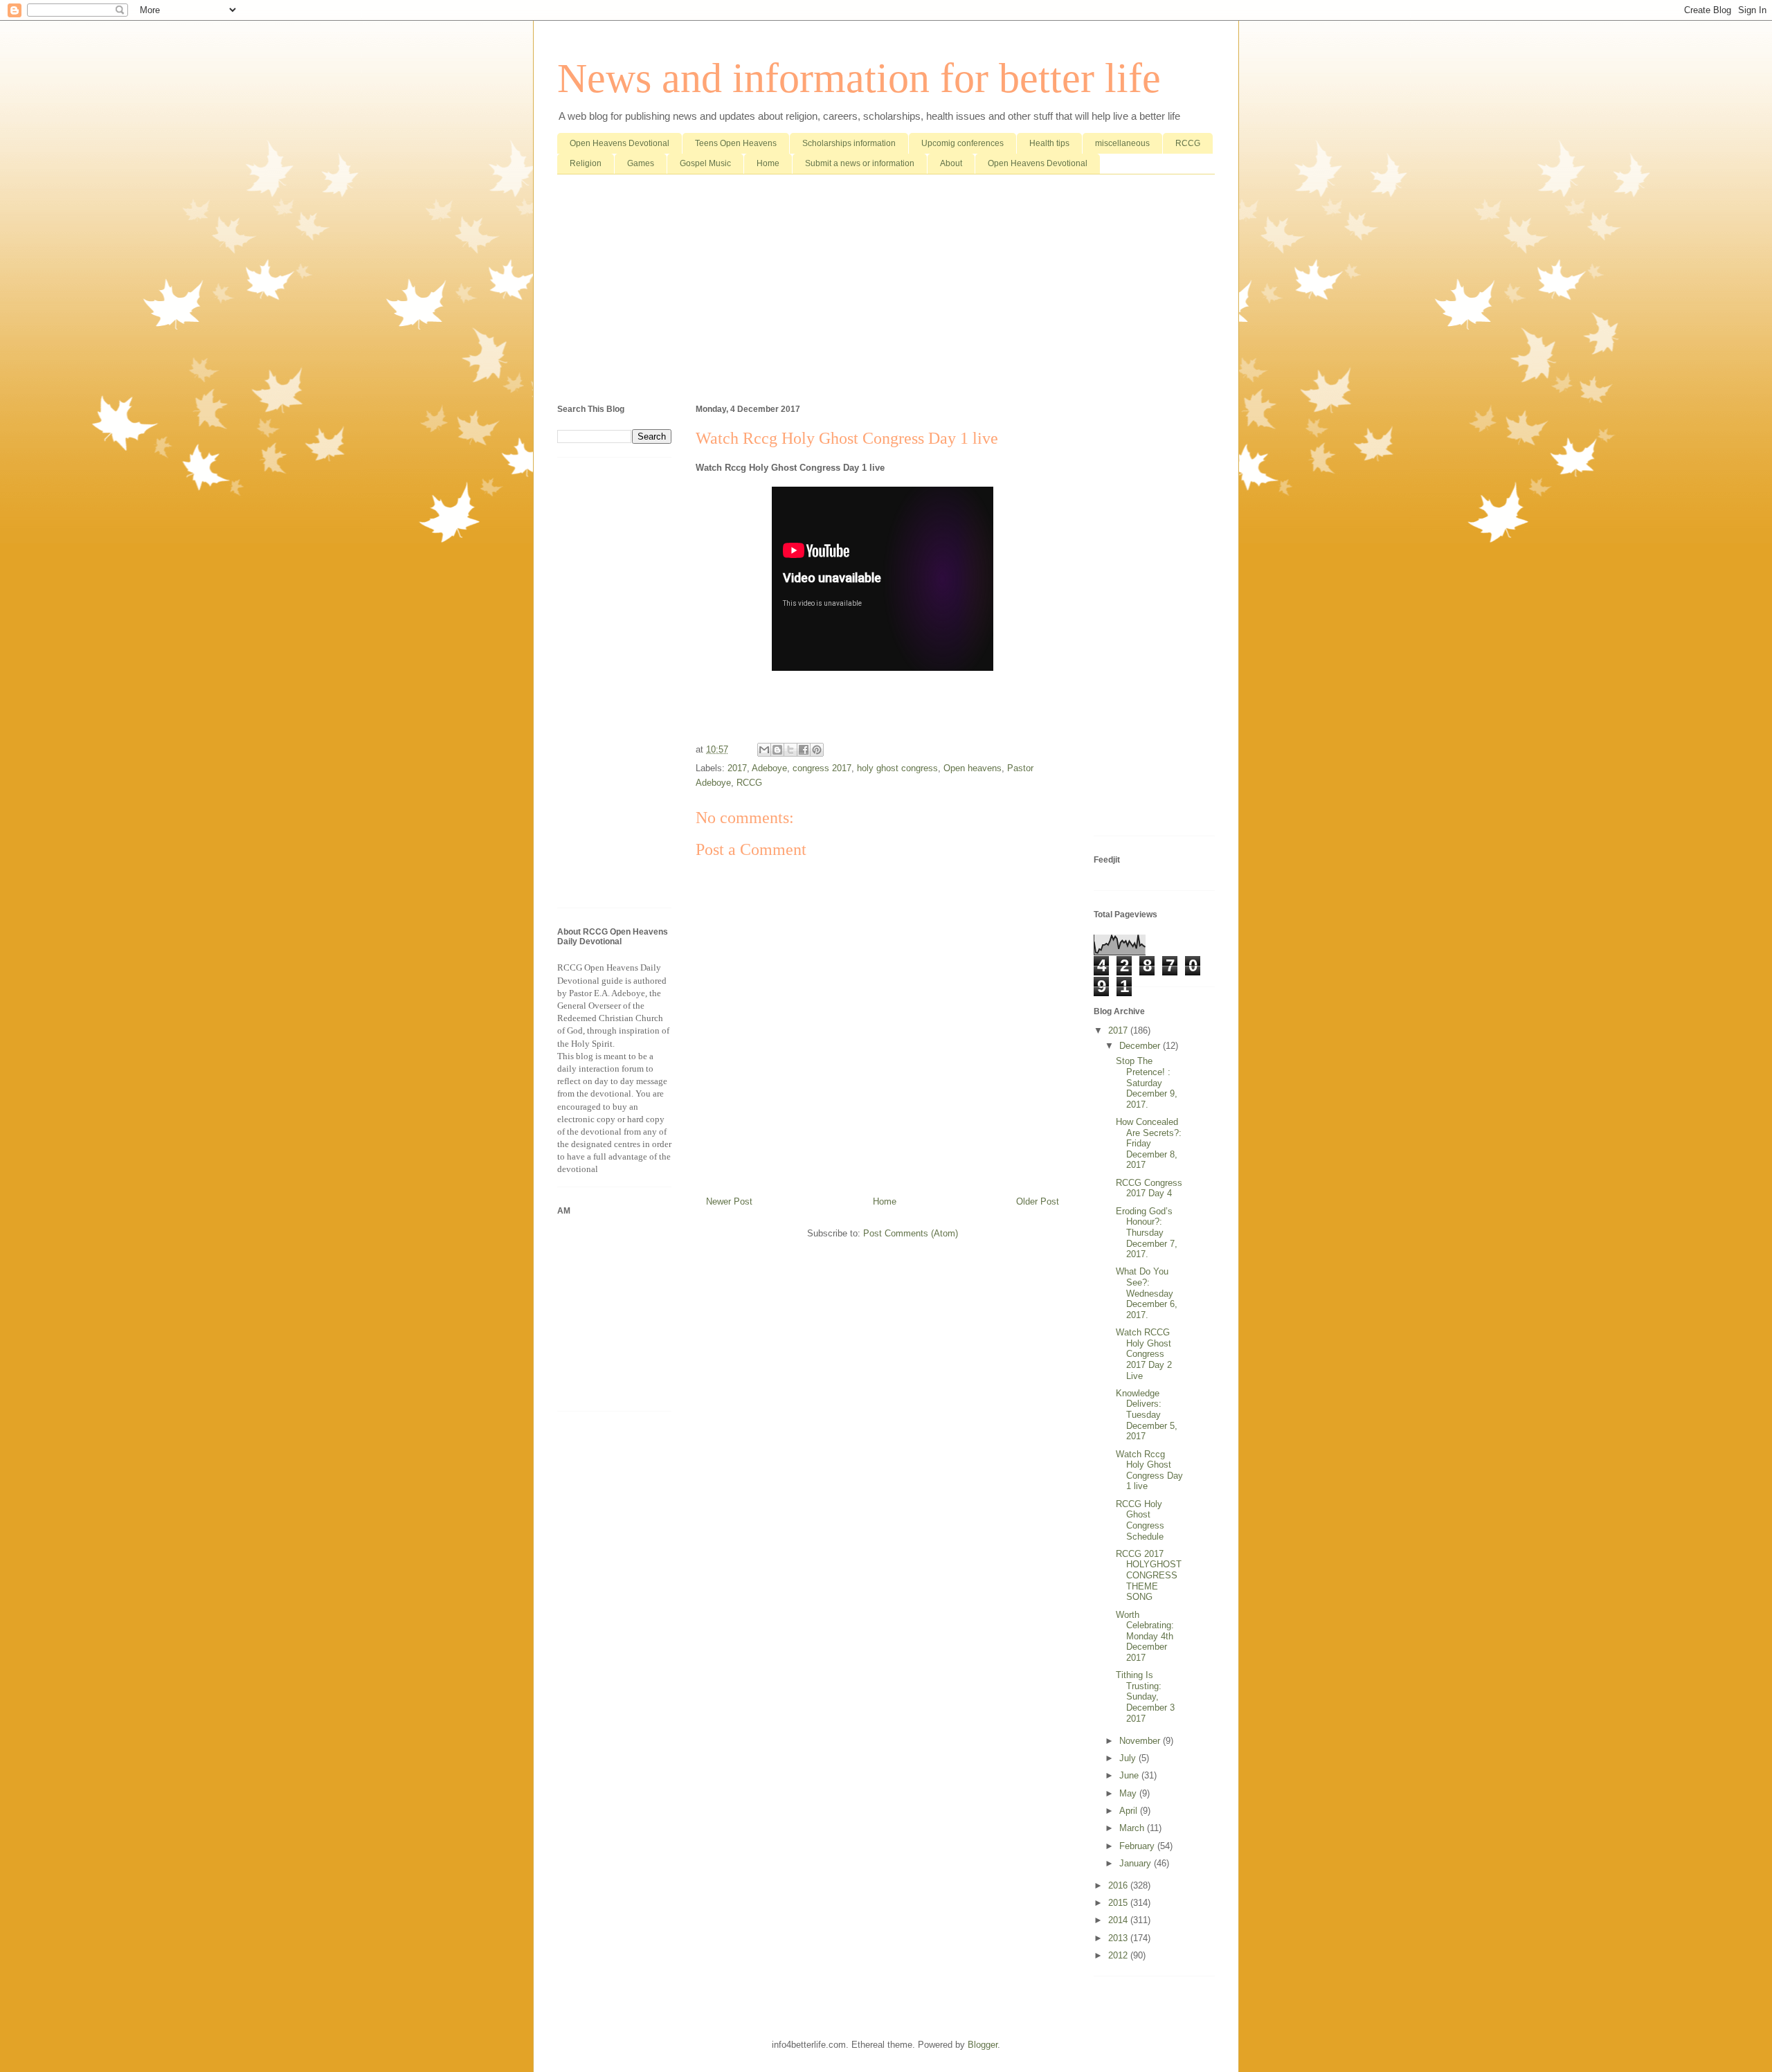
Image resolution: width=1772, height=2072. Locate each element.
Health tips (1049, 143)
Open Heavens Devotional (620, 143)
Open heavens (973, 768)
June (1130, 1775)
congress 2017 (822, 768)
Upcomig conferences (962, 143)
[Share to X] (790, 750)
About (951, 163)
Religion (586, 163)
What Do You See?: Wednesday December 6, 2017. (1147, 1293)
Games (641, 163)
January (1137, 1863)
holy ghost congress (897, 768)
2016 (1119, 1885)
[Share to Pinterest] (817, 750)
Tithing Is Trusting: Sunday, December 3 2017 (1145, 1696)
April (1130, 1811)
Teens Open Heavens (736, 143)
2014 (1119, 1920)
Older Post (1038, 1201)
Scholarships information (849, 143)
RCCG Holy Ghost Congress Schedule (1140, 1520)
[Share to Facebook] (804, 750)
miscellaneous (1122, 143)
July (1129, 1758)
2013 (1119, 1938)
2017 (737, 768)
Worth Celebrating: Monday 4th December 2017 (1145, 1636)
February (1138, 1846)
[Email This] (764, 750)
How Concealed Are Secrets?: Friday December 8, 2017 (1149, 1143)
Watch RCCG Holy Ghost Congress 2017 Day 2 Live (1144, 1354)
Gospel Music (705, 163)
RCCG (1188, 143)
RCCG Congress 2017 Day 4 (1149, 1188)
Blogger (983, 2045)
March (1133, 1828)
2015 (1119, 1903)
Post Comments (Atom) (911, 1233)
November (1141, 1741)
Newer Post (729, 1201)
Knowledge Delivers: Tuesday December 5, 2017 (1147, 1415)
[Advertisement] (886, 292)
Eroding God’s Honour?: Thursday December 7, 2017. (1147, 1233)
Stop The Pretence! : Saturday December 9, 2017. (1147, 1082)
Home (768, 163)
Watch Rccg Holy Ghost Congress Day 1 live (1149, 1470)
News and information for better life (859, 78)
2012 (1119, 1955)
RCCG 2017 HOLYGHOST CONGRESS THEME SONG (1149, 1575)
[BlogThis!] (777, 750)
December (1141, 1046)
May (1129, 1793)
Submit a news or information (860, 163)
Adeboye (769, 768)
